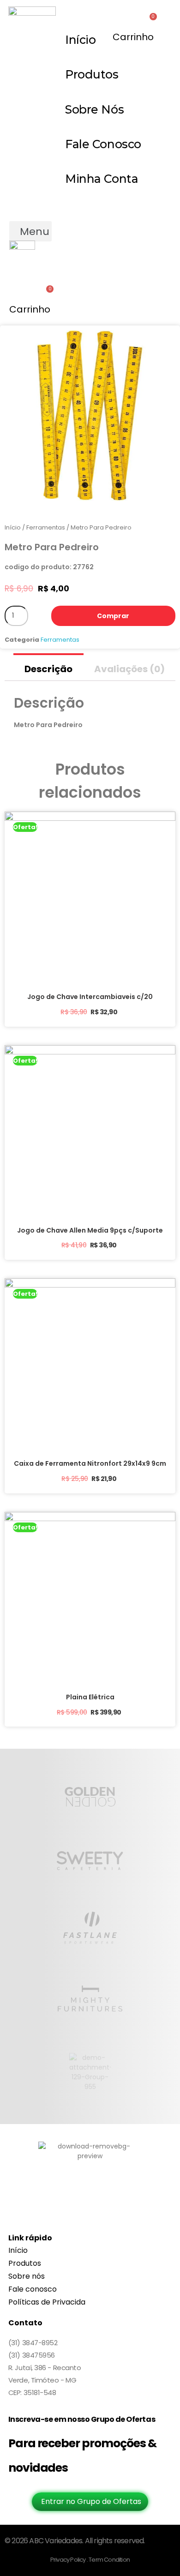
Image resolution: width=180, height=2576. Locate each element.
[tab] (48, 667)
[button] (30, 231)
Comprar (113, 616)
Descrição (48, 669)
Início (13, 527)
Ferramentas (46, 527)
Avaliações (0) (129, 669)
